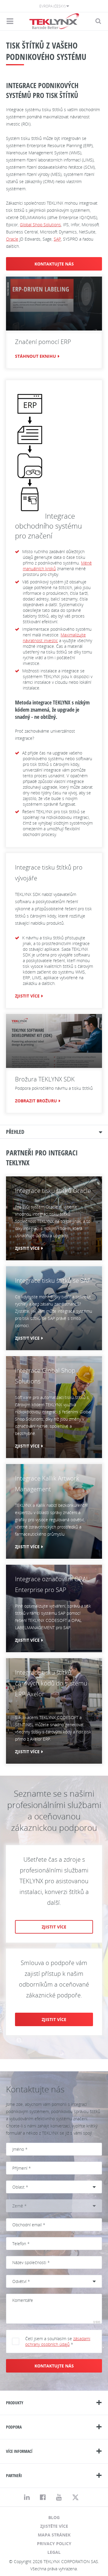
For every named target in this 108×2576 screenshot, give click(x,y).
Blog (54, 2517)
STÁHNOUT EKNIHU (36, 356)
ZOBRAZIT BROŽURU (36, 1101)
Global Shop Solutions (40, 225)
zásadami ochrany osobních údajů (58, 2341)
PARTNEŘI (14, 2475)
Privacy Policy (54, 2543)
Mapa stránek (54, 2535)
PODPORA (14, 2427)
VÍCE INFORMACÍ (19, 2451)
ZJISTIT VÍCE (27, 996)
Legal (54, 2552)
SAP (57, 239)
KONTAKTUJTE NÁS (54, 264)
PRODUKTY (15, 2403)
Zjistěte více (54, 2526)
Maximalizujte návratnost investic (54, 638)
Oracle (12, 239)
